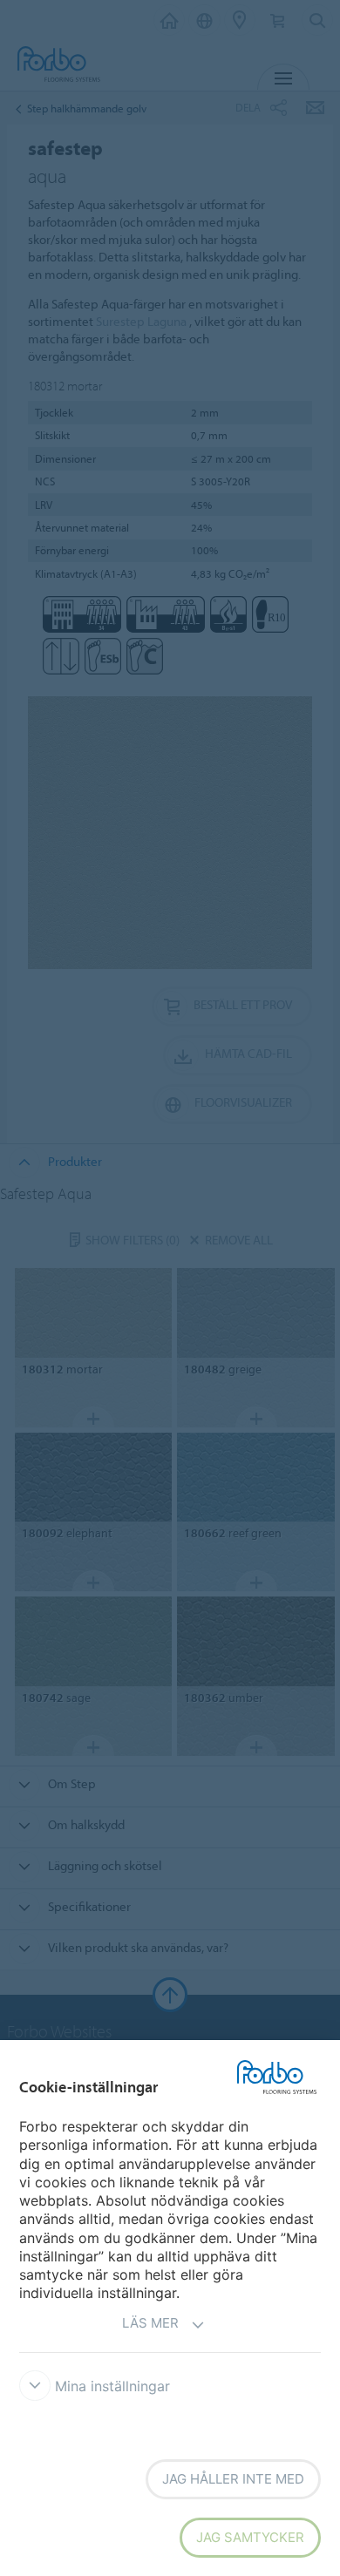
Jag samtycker (250, 2537)
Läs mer (150, 2323)
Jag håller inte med (233, 2479)
